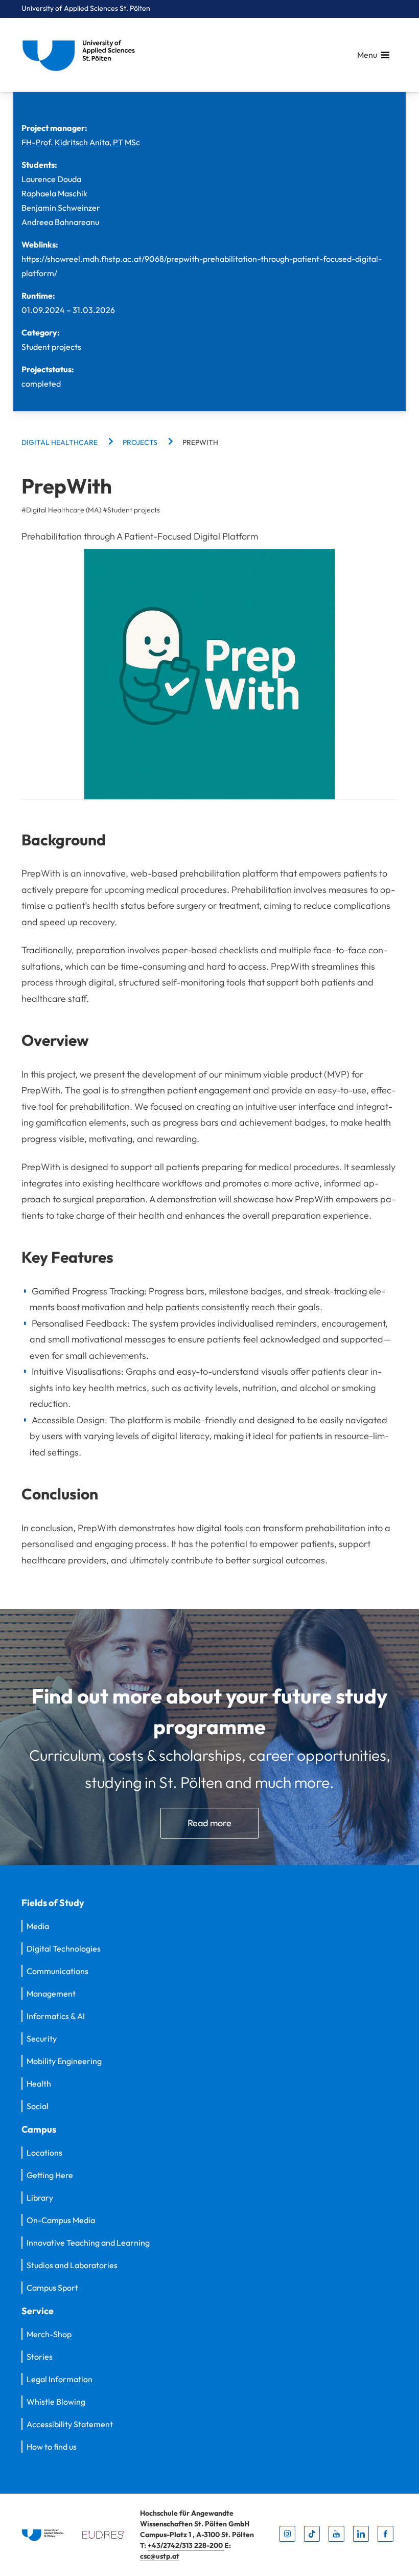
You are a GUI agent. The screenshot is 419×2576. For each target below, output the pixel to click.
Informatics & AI (56, 2016)
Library (40, 2198)
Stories (40, 2357)
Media (38, 1926)
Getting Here (50, 2175)
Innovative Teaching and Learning (88, 2243)
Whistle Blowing (56, 2402)
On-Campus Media (61, 2220)
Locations (44, 2153)
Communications (57, 1971)
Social (38, 2106)
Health (39, 2084)
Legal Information (60, 2379)
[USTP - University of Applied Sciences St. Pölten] (81, 55)
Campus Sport (52, 2288)
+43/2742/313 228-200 (186, 2545)
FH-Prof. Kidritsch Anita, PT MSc (81, 142)
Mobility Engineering (64, 2061)
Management (51, 1993)
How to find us (52, 2447)
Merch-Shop (49, 2334)
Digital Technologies (64, 1948)
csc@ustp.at (160, 2556)
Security (42, 2039)
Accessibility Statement (70, 2424)
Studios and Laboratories (72, 2265)
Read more (209, 1823)
